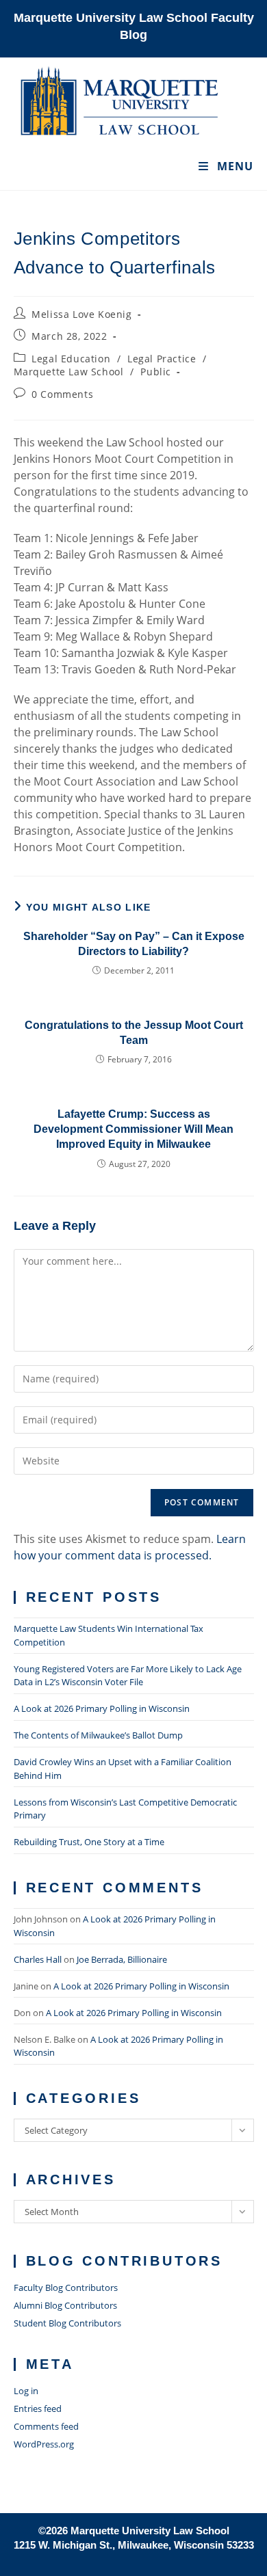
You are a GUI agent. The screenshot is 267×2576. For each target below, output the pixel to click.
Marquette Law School (69, 372)
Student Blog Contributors (67, 2323)
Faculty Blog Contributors (66, 2287)
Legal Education (71, 359)
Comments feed (46, 2426)
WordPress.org (44, 2444)
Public (156, 372)
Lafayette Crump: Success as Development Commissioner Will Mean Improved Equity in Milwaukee (133, 1129)
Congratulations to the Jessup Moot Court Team (134, 1033)
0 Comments (62, 394)
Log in (26, 2391)
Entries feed (38, 2409)
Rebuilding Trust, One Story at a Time (89, 1842)
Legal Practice (162, 359)
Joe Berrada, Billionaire (122, 1959)
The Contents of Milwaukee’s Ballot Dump (98, 1735)
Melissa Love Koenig (81, 314)
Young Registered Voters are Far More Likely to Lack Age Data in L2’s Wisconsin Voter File (128, 1676)
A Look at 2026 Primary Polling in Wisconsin (102, 1708)
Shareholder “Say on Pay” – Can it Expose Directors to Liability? (134, 944)
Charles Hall (38, 1959)
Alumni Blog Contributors (65, 2305)
